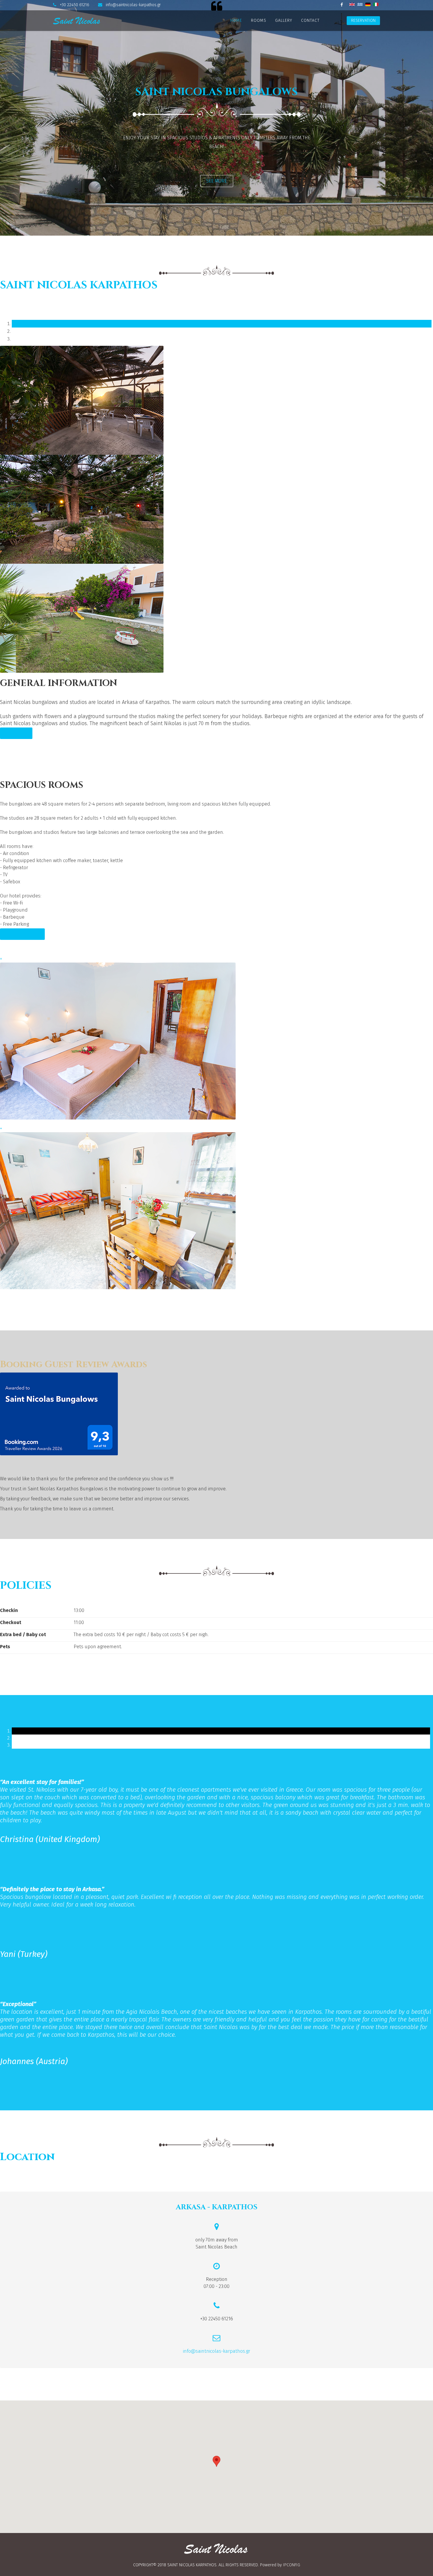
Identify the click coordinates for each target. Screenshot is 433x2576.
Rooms (259, 20)
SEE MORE (216, 181)
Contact (310, 20)
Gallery (284, 20)
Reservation (363, 20)
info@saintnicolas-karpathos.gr (133, 5)
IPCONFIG (292, 2565)
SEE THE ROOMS (22, 934)
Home (236, 20)
